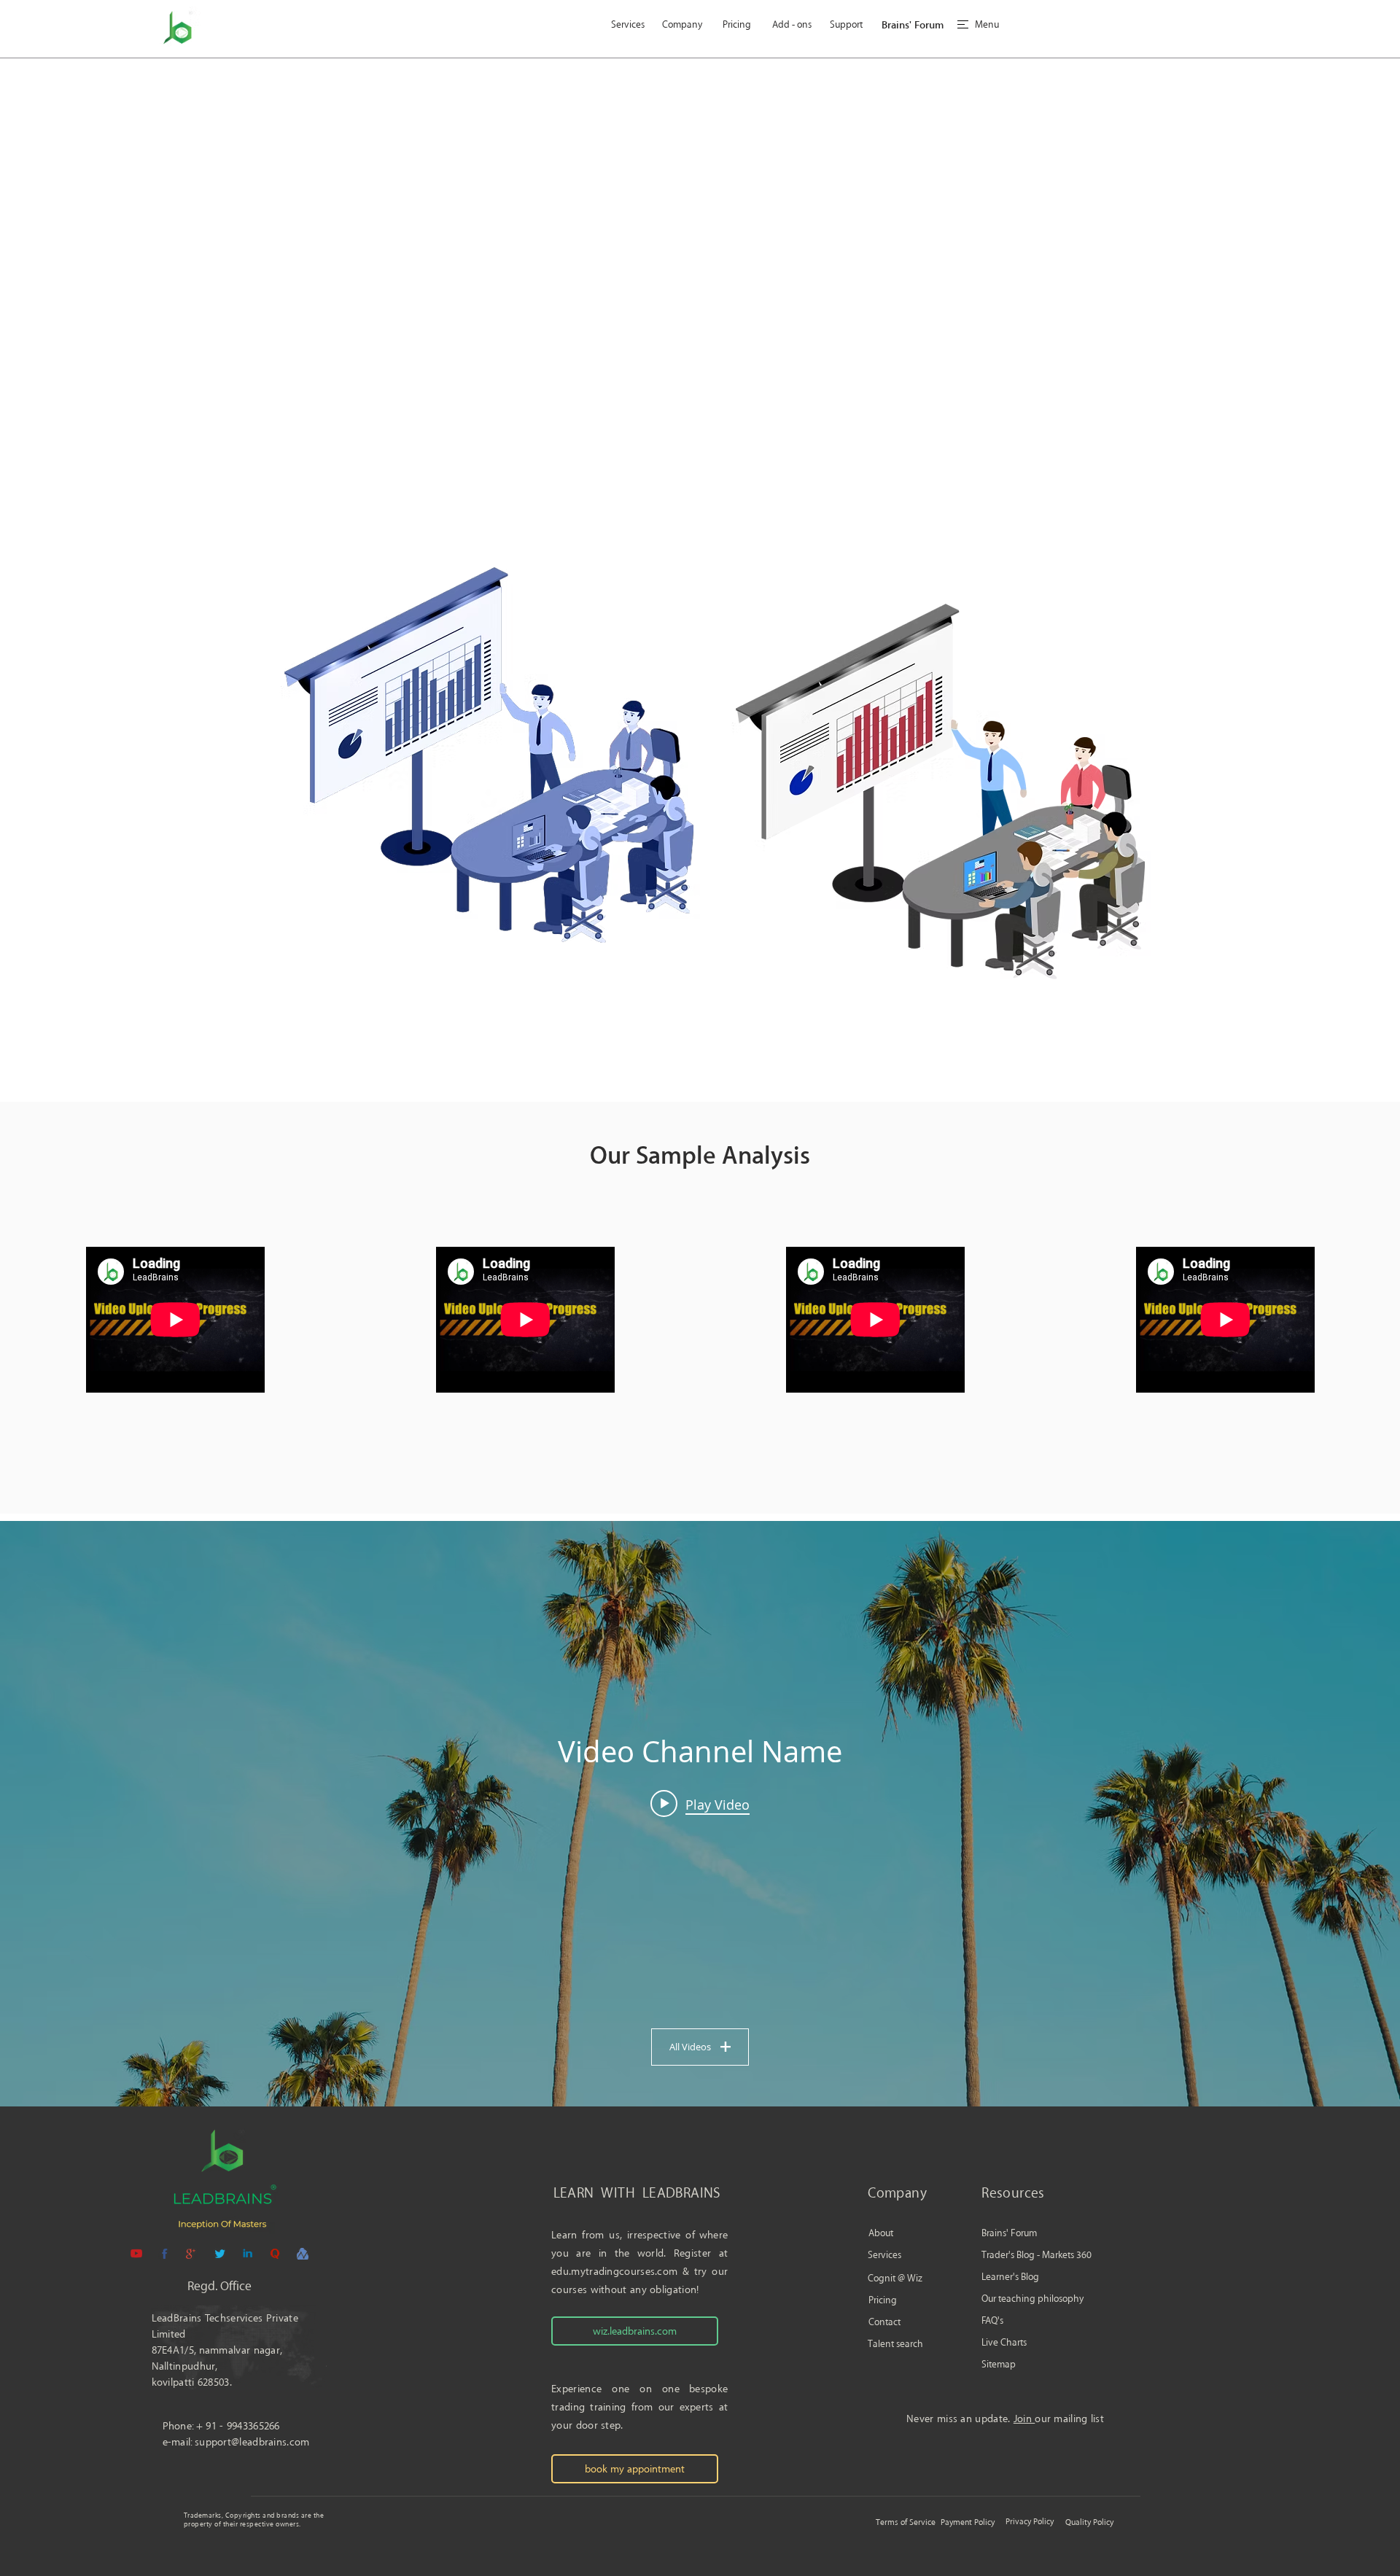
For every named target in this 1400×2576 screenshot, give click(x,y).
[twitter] (219, 2254)
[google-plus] (192, 2254)
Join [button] (1024, 2419)
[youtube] (136, 2254)
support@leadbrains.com (252, 2442)
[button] (987, 25)
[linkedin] (247, 2254)
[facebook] (164, 2254)
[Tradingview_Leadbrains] (303, 2254)
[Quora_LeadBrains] (275, 2254)
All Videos (690, 2047)
